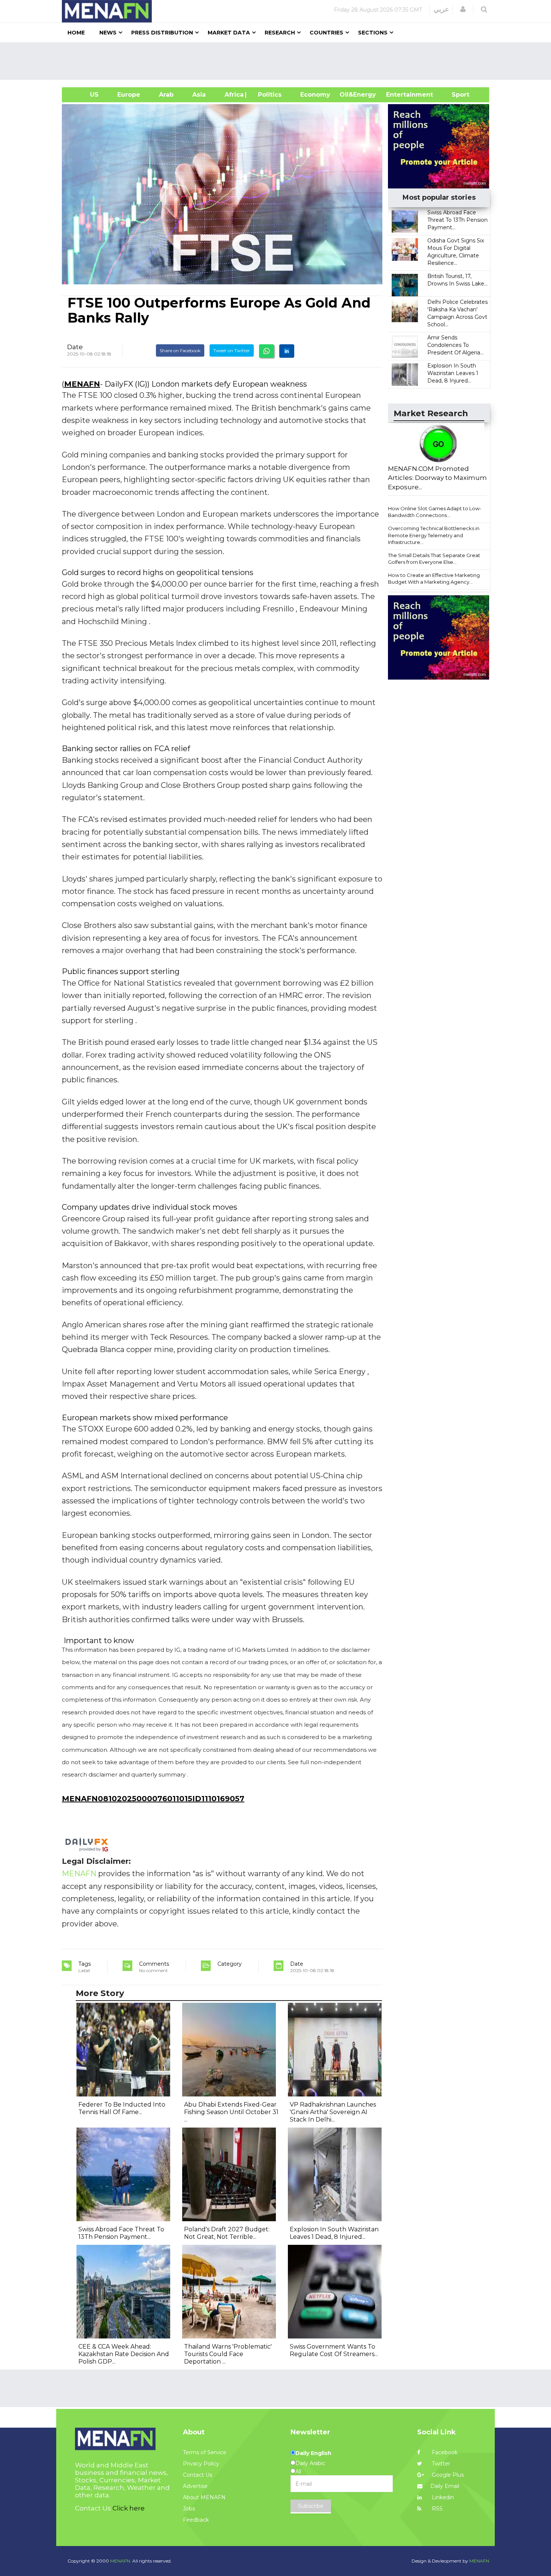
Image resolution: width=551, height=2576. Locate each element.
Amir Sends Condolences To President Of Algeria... (455, 345)
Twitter (440, 2464)
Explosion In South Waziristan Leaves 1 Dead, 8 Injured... (453, 373)
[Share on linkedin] (287, 351)
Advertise (195, 2486)
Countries (326, 33)
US (85, 95)
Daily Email (445, 2486)
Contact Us (198, 2475)
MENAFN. (121, 2561)
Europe (129, 95)
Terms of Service (205, 2452)
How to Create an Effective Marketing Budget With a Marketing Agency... (434, 579)
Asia (199, 95)
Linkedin (442, 2497)
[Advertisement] (278, 61)
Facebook (444, 2452)
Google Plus (447, 2475)
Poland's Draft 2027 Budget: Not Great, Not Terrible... (227, 2233)
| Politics (268, 95)
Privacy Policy (201, 2464)
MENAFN (82, 384)
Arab (166, 95)
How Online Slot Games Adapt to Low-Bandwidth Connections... (435, 512)
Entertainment (398, 95)
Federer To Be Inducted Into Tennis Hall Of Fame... (122, 2108)
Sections (373, 33)
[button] (463, 9)
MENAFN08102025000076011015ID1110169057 (153, 1799)
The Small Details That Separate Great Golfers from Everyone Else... (434, 559)
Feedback (196, 2520)
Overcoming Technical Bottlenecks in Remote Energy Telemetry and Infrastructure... (434, 535)
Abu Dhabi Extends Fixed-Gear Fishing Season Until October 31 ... (231, 2112)
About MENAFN (204, 2497)
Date (75, 347)
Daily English (313, 2453)
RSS (436, 2509)
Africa (233, 95)
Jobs (189, 2509)
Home (76, 33)
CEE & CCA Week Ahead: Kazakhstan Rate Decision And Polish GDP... (124, 2354)
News (108, 33)
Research (280, 33)
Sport (456, 95)
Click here (129, 2508)
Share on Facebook (180, 350)
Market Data (229, 33)
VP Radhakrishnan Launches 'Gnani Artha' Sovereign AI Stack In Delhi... (333, 2112)
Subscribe (311, 2506)
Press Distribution (162, 33)
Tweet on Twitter (232, 350)
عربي (441, 9)
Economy (315, 95)
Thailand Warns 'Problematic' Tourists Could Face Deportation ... (228, 2354)
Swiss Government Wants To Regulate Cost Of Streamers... (334, 2350)
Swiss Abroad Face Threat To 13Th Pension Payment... (457, 220)
